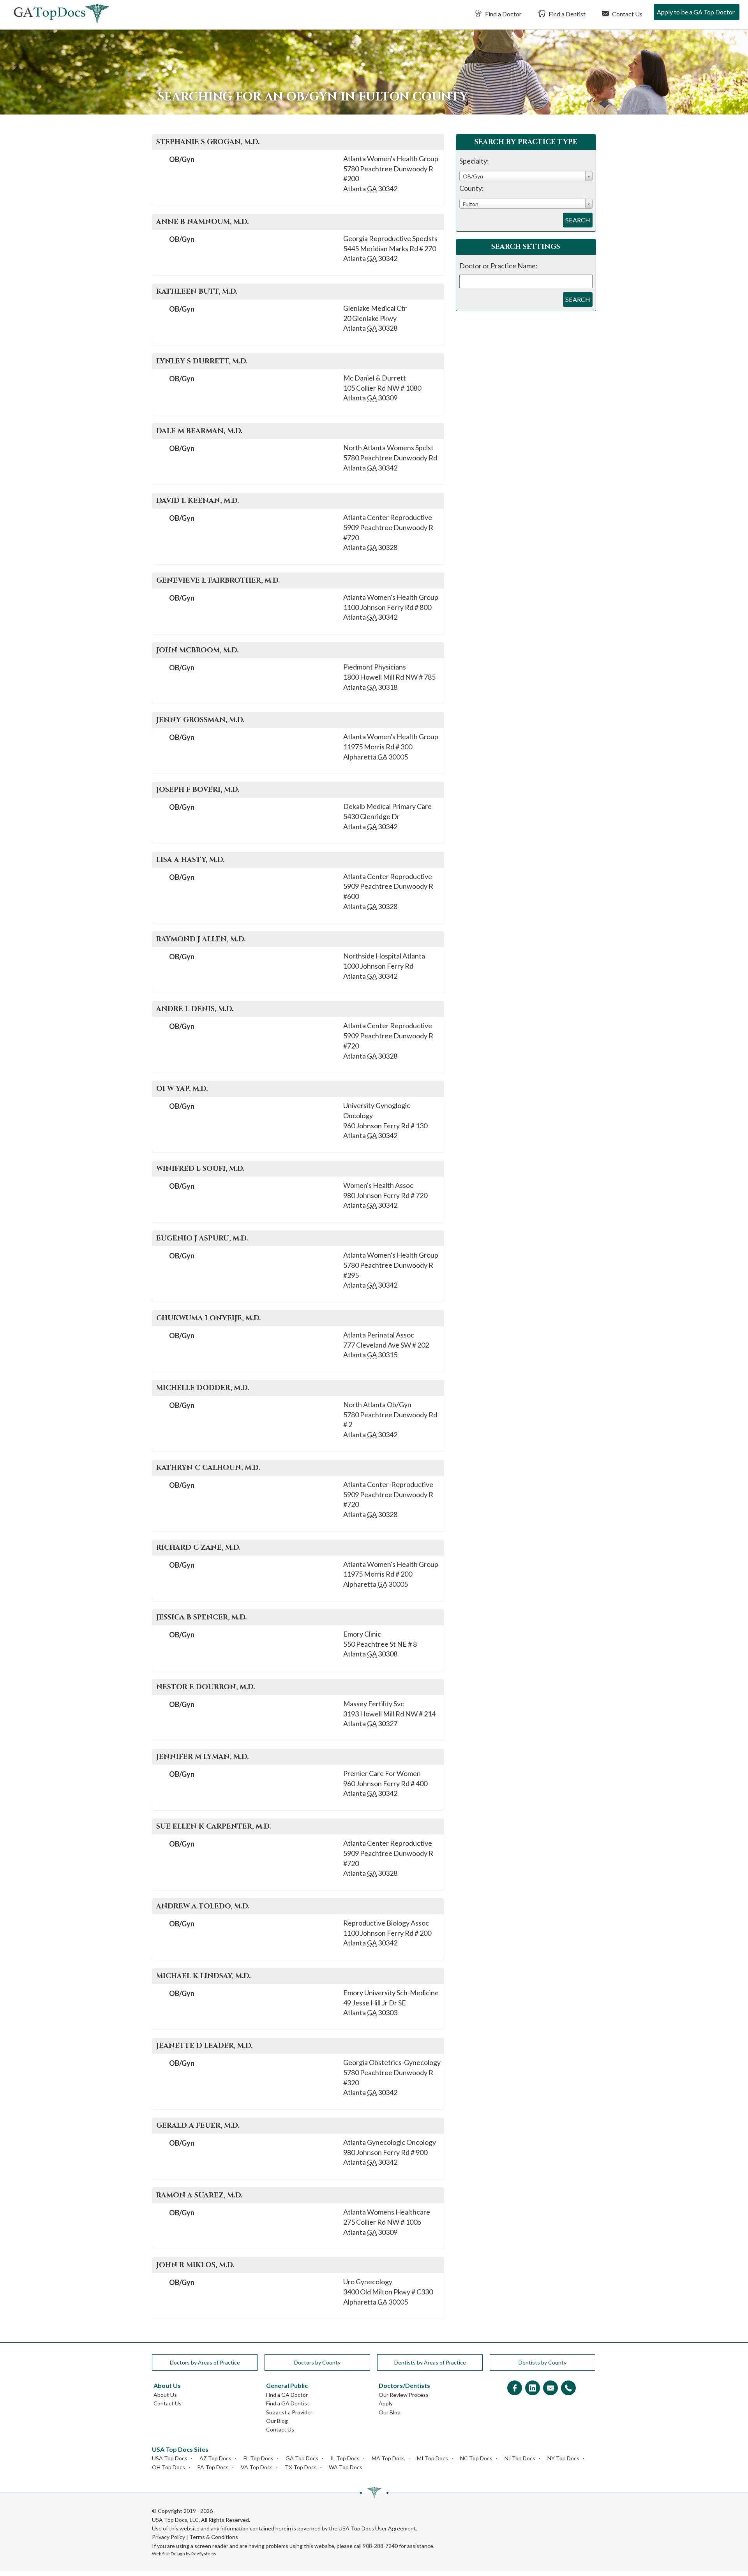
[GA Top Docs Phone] (568, 2388)
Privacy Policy (168, 2537)
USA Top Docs (170, 2458)
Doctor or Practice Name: (498, 266)
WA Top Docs (346, 2467)
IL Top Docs (345, 2458)
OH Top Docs (168, 2467)
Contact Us (627, 14)
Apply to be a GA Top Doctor (696, 12)
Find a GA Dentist (288, 2403)
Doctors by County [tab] (317, 2362)
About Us (165, 2395)
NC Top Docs (476, 2458)
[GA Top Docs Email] (550, 2388)
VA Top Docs (257, 2467)
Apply (386, 2403)
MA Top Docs (388, 2458)
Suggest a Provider (289, 2412)
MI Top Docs (432, 2458)
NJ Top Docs (520, 2458)
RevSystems (204, 2554)
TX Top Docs (301, 2467)
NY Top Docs (563, 2458)
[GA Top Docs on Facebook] (515, 2388)
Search (578, 220)
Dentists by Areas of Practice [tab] (430, 2362)
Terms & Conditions (214, 2537)
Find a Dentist (566, 14)
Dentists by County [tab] (542, 2362)
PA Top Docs (213, 2467)
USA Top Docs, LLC (175, 2520)
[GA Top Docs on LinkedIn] (533, 2388)
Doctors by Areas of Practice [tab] (205, 2362)
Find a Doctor (503, 14)
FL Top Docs (258, 2458)
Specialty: (474, 161)
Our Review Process (404, 2395)
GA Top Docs (302, 2458)
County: (472, 188)
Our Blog (277, 2421)
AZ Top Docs (215, 2458)
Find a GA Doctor (287, 2395)
